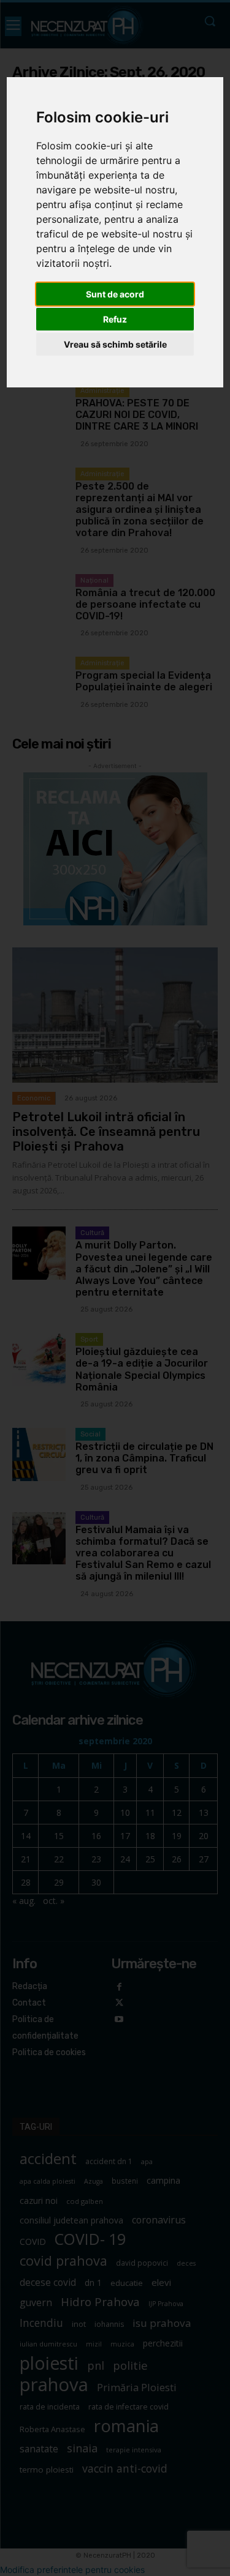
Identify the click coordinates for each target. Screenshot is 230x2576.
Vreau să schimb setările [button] (115, 344)
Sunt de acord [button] (115, 294)
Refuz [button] (115, 319)
